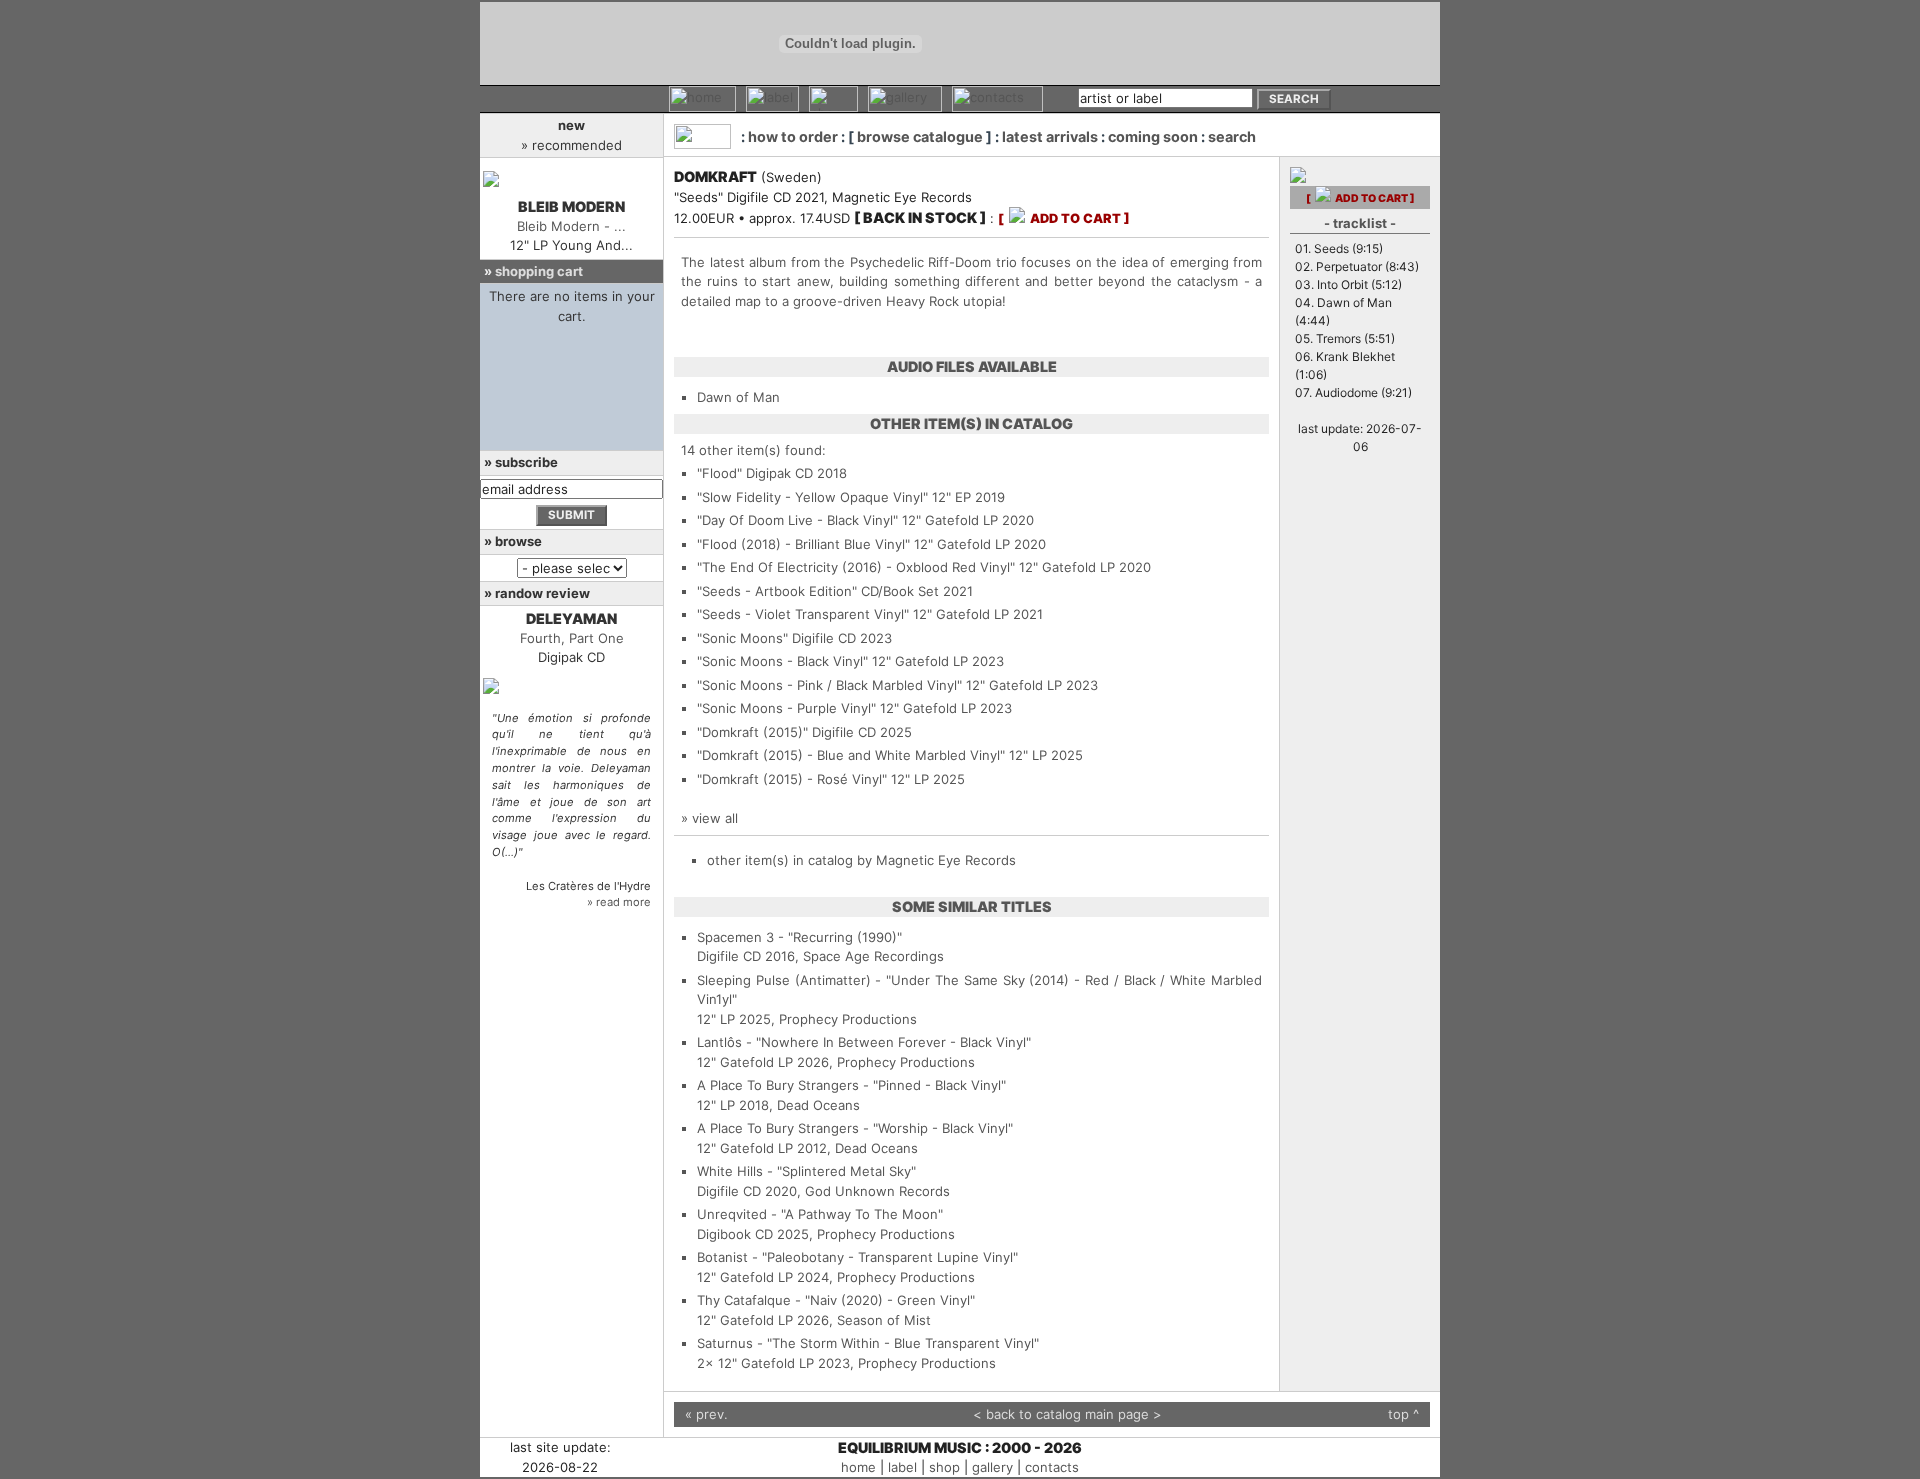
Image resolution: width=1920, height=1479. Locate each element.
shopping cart (539, 271)
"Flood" (719, 473)
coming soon (1153, 136)
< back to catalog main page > (1067, 1414)
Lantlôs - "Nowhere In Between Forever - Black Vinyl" (864, 1042)
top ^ (1403, 1414)
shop (944, 1467)
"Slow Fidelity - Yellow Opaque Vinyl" (812, 497)
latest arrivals (1050, 136)
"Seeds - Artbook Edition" (777, 591)
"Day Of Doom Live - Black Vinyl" (797, 520)
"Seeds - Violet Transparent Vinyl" (803, 614)
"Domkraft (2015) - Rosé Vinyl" (792, 779)
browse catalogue (920, 136)
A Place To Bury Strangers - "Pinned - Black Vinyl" (851, 1085)
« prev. (706, 1414)
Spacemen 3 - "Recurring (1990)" (799, 937)
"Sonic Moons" (742, 638)
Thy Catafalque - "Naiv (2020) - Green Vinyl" (836, 1300)
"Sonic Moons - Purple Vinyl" (786, 708)
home (858, 1467)
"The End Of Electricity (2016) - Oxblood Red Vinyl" (856, 567)
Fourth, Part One (572, 638)
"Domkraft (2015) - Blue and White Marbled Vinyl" (851, 755)
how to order (793, 136)
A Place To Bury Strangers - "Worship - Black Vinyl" (855, 1128)
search (1232, 136)
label (902, 1467)
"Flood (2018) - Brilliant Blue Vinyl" (803, 544)
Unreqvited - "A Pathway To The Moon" (820, 1214)
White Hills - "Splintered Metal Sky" (806, 1171)
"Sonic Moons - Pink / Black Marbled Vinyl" (829, 685)
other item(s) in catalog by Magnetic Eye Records (861, 860)
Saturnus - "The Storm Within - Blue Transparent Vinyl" (868, 1343)
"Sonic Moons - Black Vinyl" (782, 661)
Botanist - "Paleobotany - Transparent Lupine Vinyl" (857, 1257)
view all (715, 818)
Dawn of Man (738, 397)
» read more (619, 902)
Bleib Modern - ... (571, 226)
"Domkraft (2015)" (752, 732)
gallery (992, 1467)
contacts (1052, 1467)
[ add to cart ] (1064, 218)
